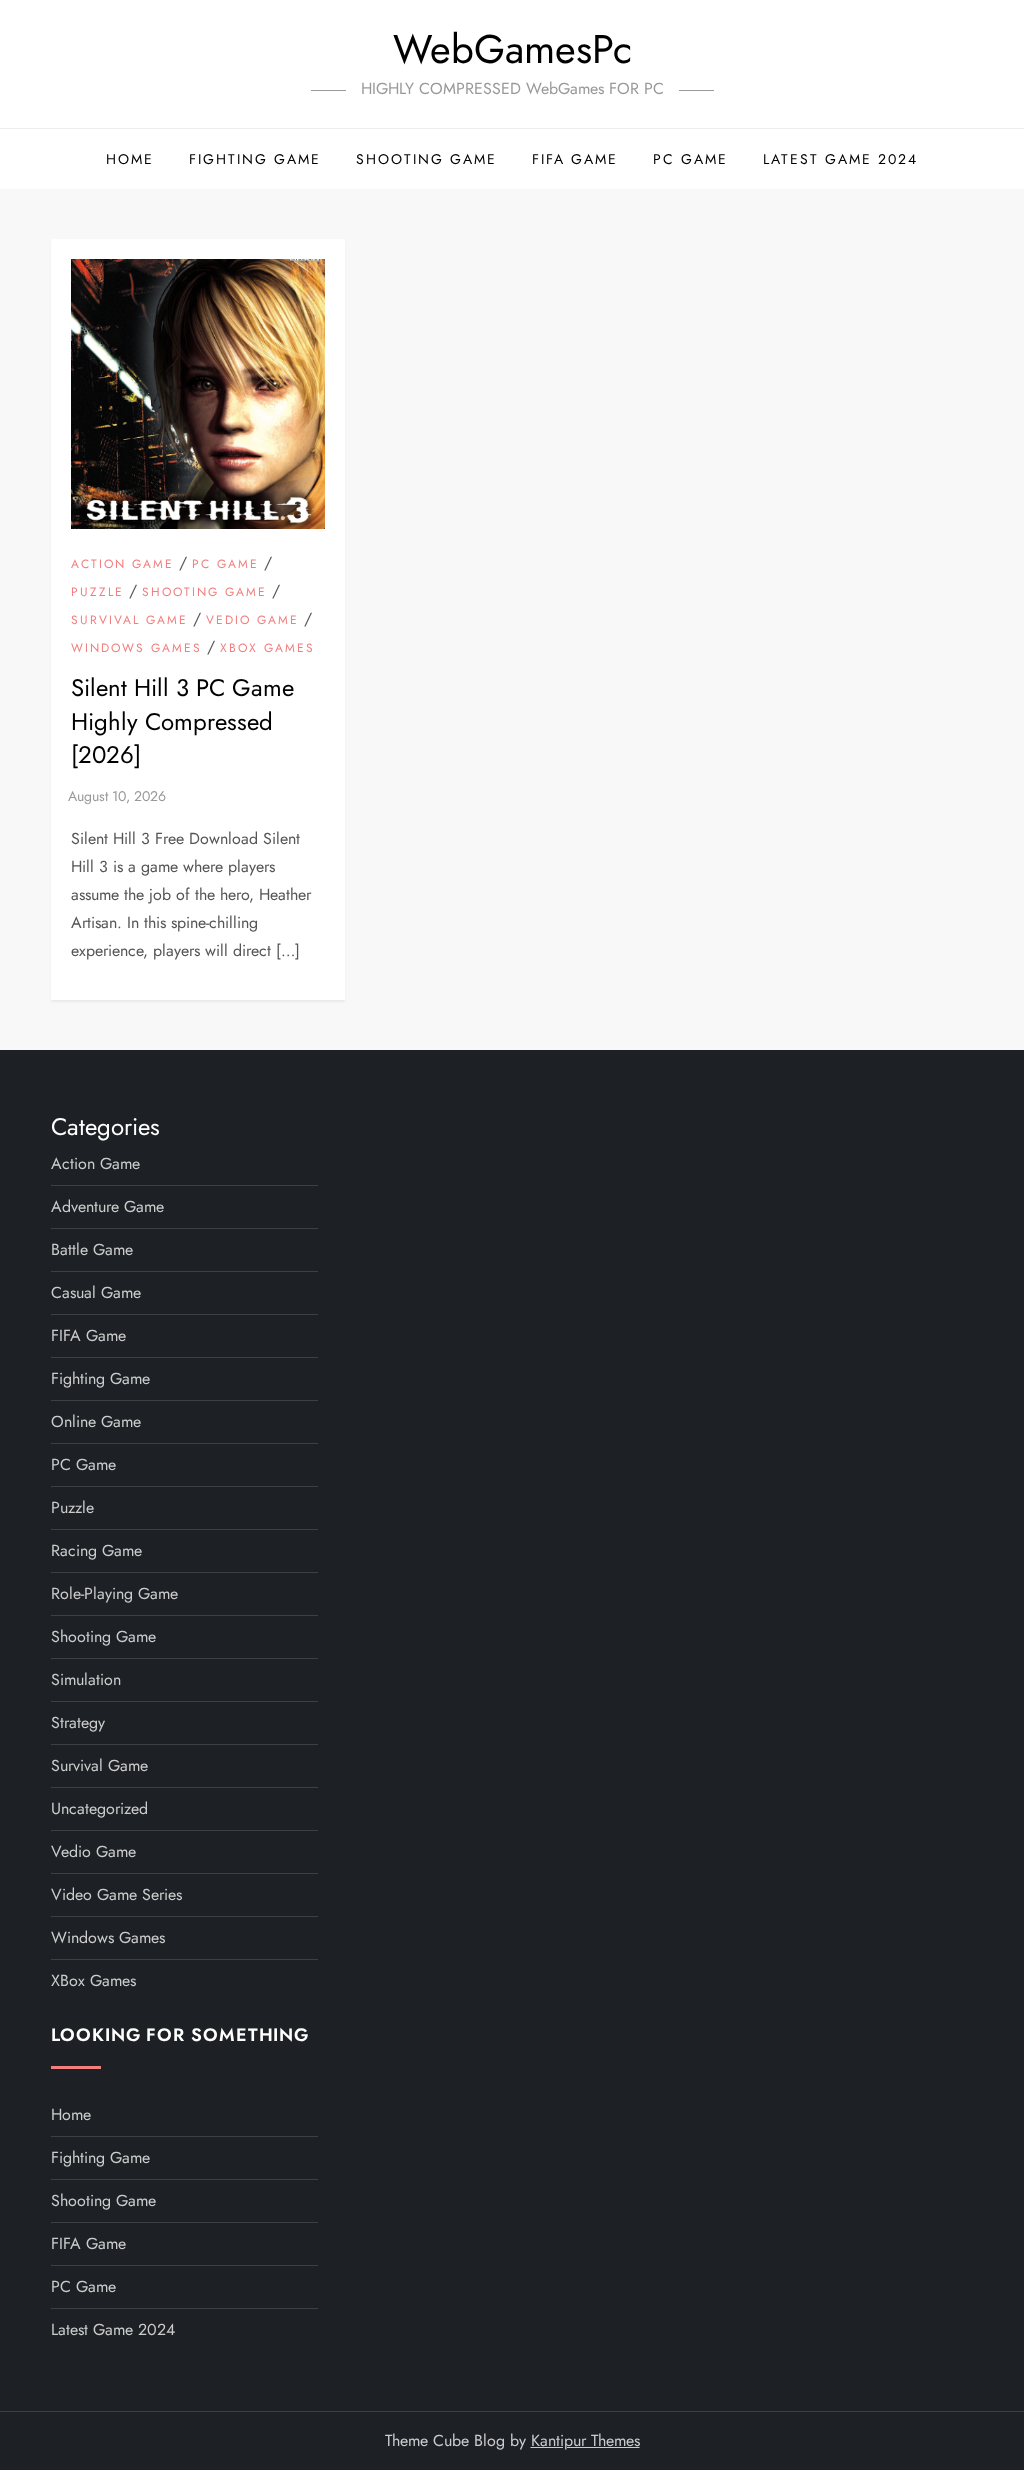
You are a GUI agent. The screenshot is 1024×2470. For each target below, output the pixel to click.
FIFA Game (575, 159)
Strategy (78, 1722)
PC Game (690, 159)
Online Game (96, 1421)
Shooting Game (426, 159)
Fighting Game (255, 159)
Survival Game (129, 621)
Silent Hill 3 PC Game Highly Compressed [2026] (182, 721)
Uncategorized (99, 1808)
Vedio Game (252, 621)
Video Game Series (116, 1894)
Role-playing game (114, 1593)
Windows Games (136, 649)
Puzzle (97, 593)
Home (130, 159)
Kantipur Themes (585, 2440)
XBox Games (267, 649)
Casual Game (96, 1292)
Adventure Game (107, 1206)
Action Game (122, 565)
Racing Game (96, 1550)
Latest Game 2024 (840, 159)
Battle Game (92, 1249)
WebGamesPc (512, 49)
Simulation (86, 1679)
